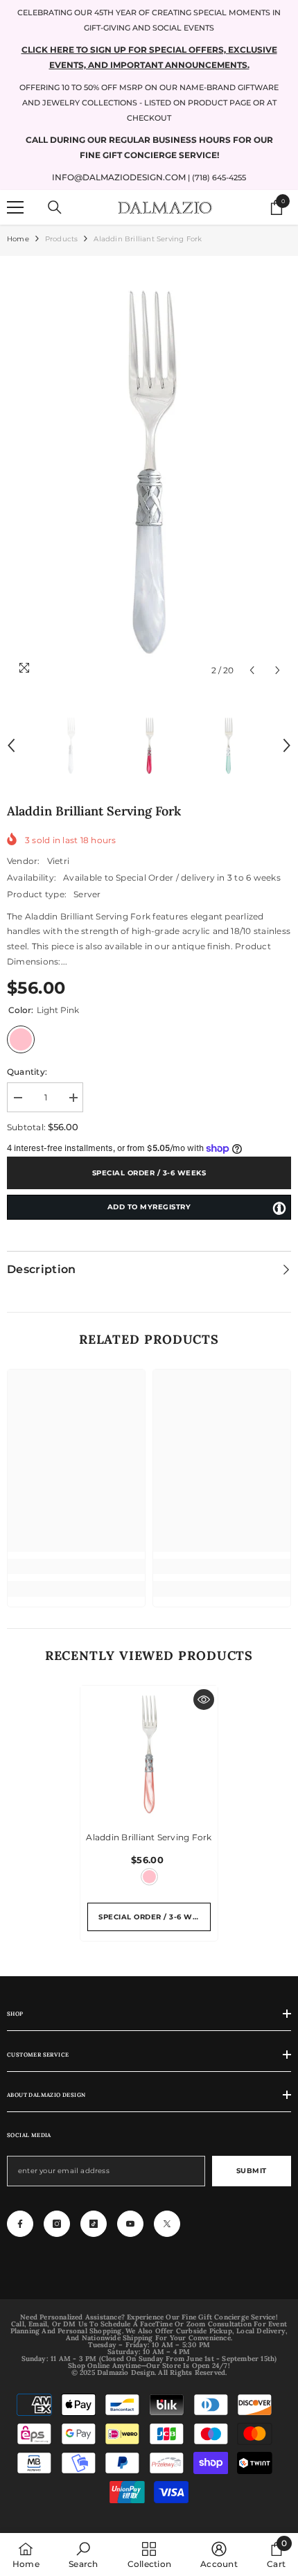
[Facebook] (20, 2224)
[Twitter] (167, 2224)
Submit (252, 2171)
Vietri (58, 861)
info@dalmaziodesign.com (119, 177)
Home (18, 239)
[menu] (15, 207)
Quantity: (27, 1072)
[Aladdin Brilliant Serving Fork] (149, 1754)
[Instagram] (57, 2224)
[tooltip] (279, 1208)
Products (62, 239)
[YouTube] (130, 2224)
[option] (149, 473)
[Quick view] (204, 1700)
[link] (76, 1566)
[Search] (55, 207)
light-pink (149, 1877)
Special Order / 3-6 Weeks (149, 1173)
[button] (252, 670)
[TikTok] (94, 2224)
